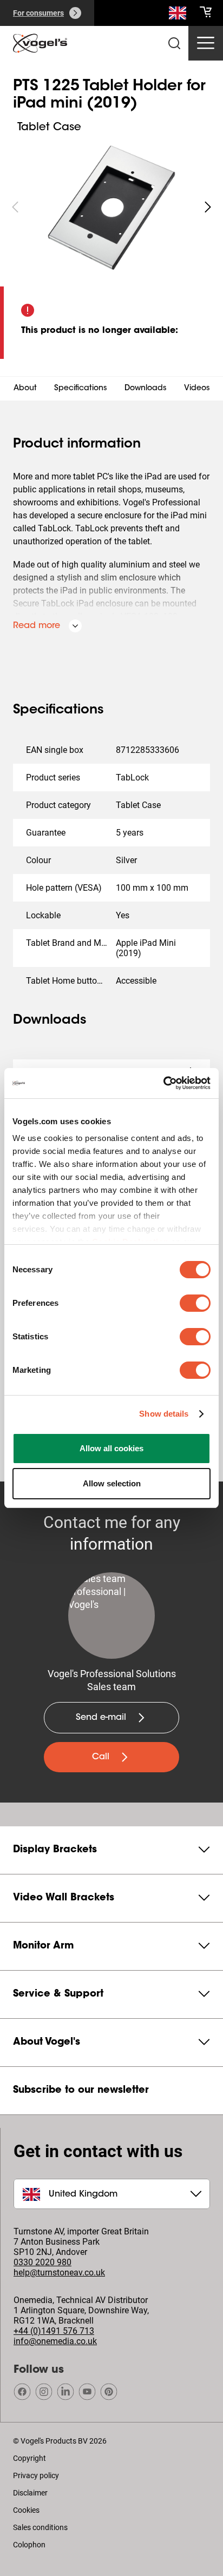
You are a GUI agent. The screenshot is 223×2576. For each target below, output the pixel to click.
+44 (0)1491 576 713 (54, 2331)
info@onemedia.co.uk (55, 2341)
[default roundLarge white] (208, 207)
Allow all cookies (111, 1448)
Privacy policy (36, 2475)
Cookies (26, 2510)
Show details (164, 1414)
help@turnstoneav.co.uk (59, 2273)
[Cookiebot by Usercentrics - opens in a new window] (163, 1083)
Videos (197, 389)
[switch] (195, 1303)
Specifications (81, 389)
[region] (111, 207)
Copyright (29, 2458)
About (25, 389)
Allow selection (112, 1483)
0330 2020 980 (42, 2262)
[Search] (178, 15)
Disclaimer (30, 2493)
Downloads (146, 389)
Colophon (29, 2545)
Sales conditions (40, 2527)
